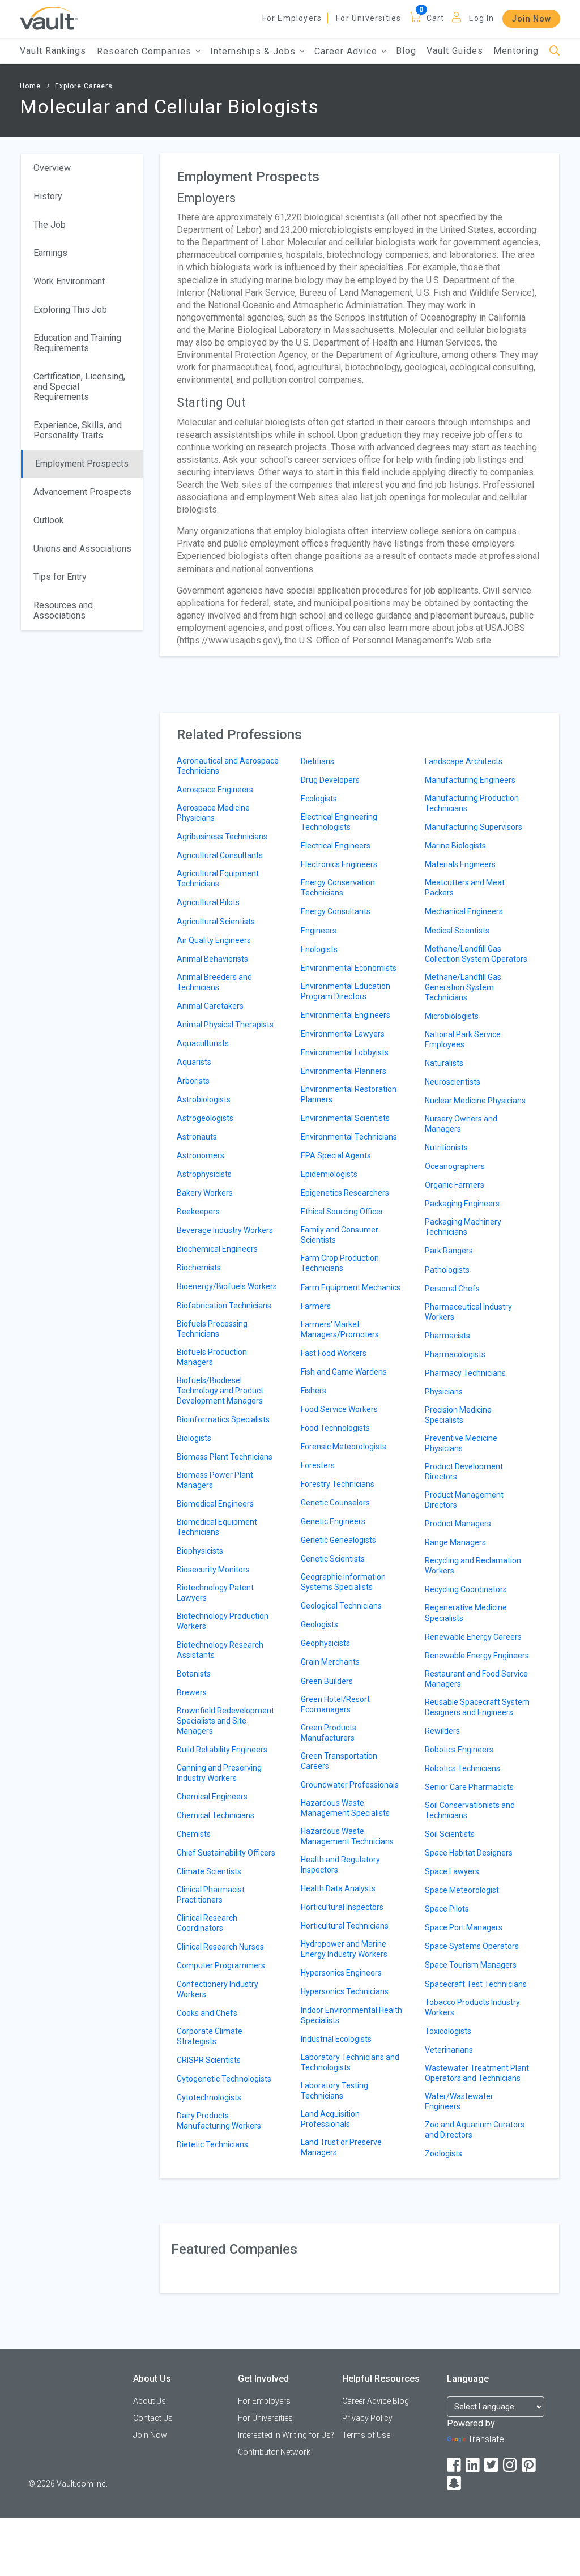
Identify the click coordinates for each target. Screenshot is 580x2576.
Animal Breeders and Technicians (214, 982)
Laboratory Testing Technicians (334, 2091)
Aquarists (194, 1062)
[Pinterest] (530, 2465)
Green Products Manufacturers (329, 1733)
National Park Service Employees (463, 1039)
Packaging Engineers (462, 1204)
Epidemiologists (329, 1174)
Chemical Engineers (212, 1797)
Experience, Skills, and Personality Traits (78, 430)
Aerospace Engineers (215, 790)
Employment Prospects (82, 464)
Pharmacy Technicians (465, 1373)
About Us (150, 2401)
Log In (481, 18)
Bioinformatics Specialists (223, 1419)
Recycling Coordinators (466, 1589)
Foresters (318, 1465)
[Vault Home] (49, 18)
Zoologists (443, 2153)
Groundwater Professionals (350, 1785)
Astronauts (197, 1137)
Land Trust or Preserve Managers (341, 2147)
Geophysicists (325, 1643)
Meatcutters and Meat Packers (465, 888)
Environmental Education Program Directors (346, 991)
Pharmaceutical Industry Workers (468, 1312)
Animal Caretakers (210, 1006)
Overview (52, 168)
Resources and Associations (63, 610)
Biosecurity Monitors (213, 1570)
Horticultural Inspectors (342, 1907)
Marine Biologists (455, 846)
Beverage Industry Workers (225, 1230)
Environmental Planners (344, 1071)
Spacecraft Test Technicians (476, 1984)
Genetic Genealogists (338, 1540)
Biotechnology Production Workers (223, 1621)
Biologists (194, 1438)
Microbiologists (452, 1016)
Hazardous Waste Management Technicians (347, 1836)
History (48, 196)
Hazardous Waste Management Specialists (345, 1808)
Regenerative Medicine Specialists (466, 1613)
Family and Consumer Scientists (340, 1235)
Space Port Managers (464, 1927)
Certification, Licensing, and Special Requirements (79, 387)
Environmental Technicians (349, 1137)
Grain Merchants (330, 1662)
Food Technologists (335, 1428)
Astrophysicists (204, 1174)
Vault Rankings (53, 51)
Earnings (50, 253)
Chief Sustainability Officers (226, 1853)
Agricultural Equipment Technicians (218, 878)
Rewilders (442, 1731)
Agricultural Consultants (220, 855)
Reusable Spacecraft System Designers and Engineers (477, 1707)
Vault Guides (455, 51)
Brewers (192, 1692)
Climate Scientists (209, 1871)
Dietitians (317, 761)
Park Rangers (449, 1251)
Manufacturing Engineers (470, 780)
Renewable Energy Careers (473, 1637)
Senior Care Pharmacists (469, 1787)
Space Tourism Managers (471, 1965)
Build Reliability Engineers (222, 1750)
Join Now (531, 19)
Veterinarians (449, 2050)
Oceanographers (455, 1166)
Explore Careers (84, 86)
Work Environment (69, 281)
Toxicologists (448, 2031)
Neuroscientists (453, 1082)
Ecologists (319, 799)
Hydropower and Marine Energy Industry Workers (344, 1949)
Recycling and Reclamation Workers (473, 1566)
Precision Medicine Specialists (458, 1415)
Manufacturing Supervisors (474, 827)
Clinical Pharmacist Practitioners (211, 1895)
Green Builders (327, 1681)
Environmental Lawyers (343, 1034)
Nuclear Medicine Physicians (475, 1101)
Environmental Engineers (346, 1015)
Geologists (319, 1624)
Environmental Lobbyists (345, 1052)
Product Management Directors (464, 1500)
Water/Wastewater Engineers (459, 2101)
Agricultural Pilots (208, 902)
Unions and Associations (82, 549)
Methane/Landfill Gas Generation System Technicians (463, 987)
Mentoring (516, 51)
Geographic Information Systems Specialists (343, 1582)
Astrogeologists (205, 1118)
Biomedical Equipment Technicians (217, 1527)
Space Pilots (447, 1909)
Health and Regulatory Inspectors (340, 1865)
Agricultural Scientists (216, 922)
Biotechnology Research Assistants (220, 1650)
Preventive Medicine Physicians (461, 1443)
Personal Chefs (452, 1289)
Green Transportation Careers (339, 1761)
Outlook (49, 520)
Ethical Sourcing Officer (342, 1212)
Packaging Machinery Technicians (463, 1227)
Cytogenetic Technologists (224, 2079)
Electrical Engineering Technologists (339, 822)
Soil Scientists (450, 1834)
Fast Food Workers (334, 1353)
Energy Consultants (336, 911)
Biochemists (199, 1268)
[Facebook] (455, 2465)
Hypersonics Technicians (345, 1991)
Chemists (194, 1834)
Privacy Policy (367, 2418)
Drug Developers (330, 780)
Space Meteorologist (462, 1890)
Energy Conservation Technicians (338, 888)
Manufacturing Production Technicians (472, 803)
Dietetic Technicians (212, 2144)
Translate (486, 2439)
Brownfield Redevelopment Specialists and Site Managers (225, 1721)
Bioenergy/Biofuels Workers (227, 1286)
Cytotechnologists (209, 2097)
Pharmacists (447, 1336)
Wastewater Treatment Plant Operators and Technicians (477, 2073)
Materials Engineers (460, 864)
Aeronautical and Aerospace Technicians (228, 766)
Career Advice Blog (376, 2401)
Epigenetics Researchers (345, 1193)
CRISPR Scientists (209, 2060)
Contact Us (153, 2418)
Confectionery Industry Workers (217, 1989)
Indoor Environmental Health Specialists (351, 2015)
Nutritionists (446, 1148)
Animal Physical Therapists (225, 1025)
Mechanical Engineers (464, 911)
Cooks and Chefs (207, 2013)
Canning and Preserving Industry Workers (219, 1773)
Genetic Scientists (333, 1559)
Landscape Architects (464, 761)
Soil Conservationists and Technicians (470, 1810)
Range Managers (455, 1542)
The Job (50, 225)
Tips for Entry (60, 577)
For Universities (368, 18)
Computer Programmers (221, 1965)
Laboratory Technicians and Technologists (350, 2062)
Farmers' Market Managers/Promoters (340, 1329)
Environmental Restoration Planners (349, 1094)
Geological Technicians (341, 1606)
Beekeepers (198, 1212)
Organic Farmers (455, 1185)
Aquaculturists (203, 1043)
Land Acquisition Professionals (330, 2119)
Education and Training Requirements (77, 343)
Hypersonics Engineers (341, 1973)
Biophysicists (200, 1551)
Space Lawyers (452, 1871)
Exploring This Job (70, 310)
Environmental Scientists (345, 1118)
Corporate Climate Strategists (210, 2036)
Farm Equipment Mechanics (351, 1287)
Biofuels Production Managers (212, 1357)
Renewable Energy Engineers (477, 1656)
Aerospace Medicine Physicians (213, 813)
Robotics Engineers (459, 1750)
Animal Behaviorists (212, 959)
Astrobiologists (204, 1099)
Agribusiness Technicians (222, 837)
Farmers (316, 1306)
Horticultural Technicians (345, 1926)
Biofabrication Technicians (224, 1306)
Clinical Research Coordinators (207, 1923)
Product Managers (458, 1524)
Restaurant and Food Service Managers (476, 1679)
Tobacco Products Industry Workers (472, 2007)
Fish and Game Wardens (344, 1372)
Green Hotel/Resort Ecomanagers (335, 1704)
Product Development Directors (464, 1472)
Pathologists (447, 1270)
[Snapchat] (455, 2483)
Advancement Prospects (82, 492)
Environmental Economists (349, 968)
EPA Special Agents (336, 1155)
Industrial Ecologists (336, 2039)
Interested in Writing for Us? (286, 2435)
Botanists (194, 1674)
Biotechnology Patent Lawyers (215, 1593)
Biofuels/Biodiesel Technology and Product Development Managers (220, 1391)
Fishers (314, 1391)
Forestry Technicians (338, 1484)
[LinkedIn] (474, 2465)
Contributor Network (274, 2452)
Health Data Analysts (338, 1888)
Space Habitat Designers (469, 1853)
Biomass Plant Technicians (225, 1457)
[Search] (555, 51)
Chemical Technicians (216, 1815)
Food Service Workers (339, 1409)
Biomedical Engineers (215, 1504)
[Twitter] (492, 2465)
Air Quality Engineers (214, 940)
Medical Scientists (457, 931)
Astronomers (201, 1155)
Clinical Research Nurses (220, 1947)
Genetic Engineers (333, 1521)
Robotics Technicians (462, 1768)
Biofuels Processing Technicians (212, 1329)
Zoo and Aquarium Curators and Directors (475, 2130)
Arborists (193, 1081)
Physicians (444, 1392)
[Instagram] (511, 2465)
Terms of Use (366, 2435)
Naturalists (444, 1063)
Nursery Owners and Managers (461, 1124)
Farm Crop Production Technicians (340, 1263)
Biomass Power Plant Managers (215, 1480)
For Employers (292, 18)
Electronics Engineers (339, 864)
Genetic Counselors (335, 1503)
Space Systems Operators (472, 1946)
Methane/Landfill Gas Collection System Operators (476, 954)
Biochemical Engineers (217, 1249)
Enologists (319, 949)
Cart (436, 18)
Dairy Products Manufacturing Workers (219, 2121)
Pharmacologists (455, 1354)
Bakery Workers (205, 1193)
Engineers (319, 931)
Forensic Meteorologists (344, 1447)
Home (30, 86)
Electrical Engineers (336, 846)
